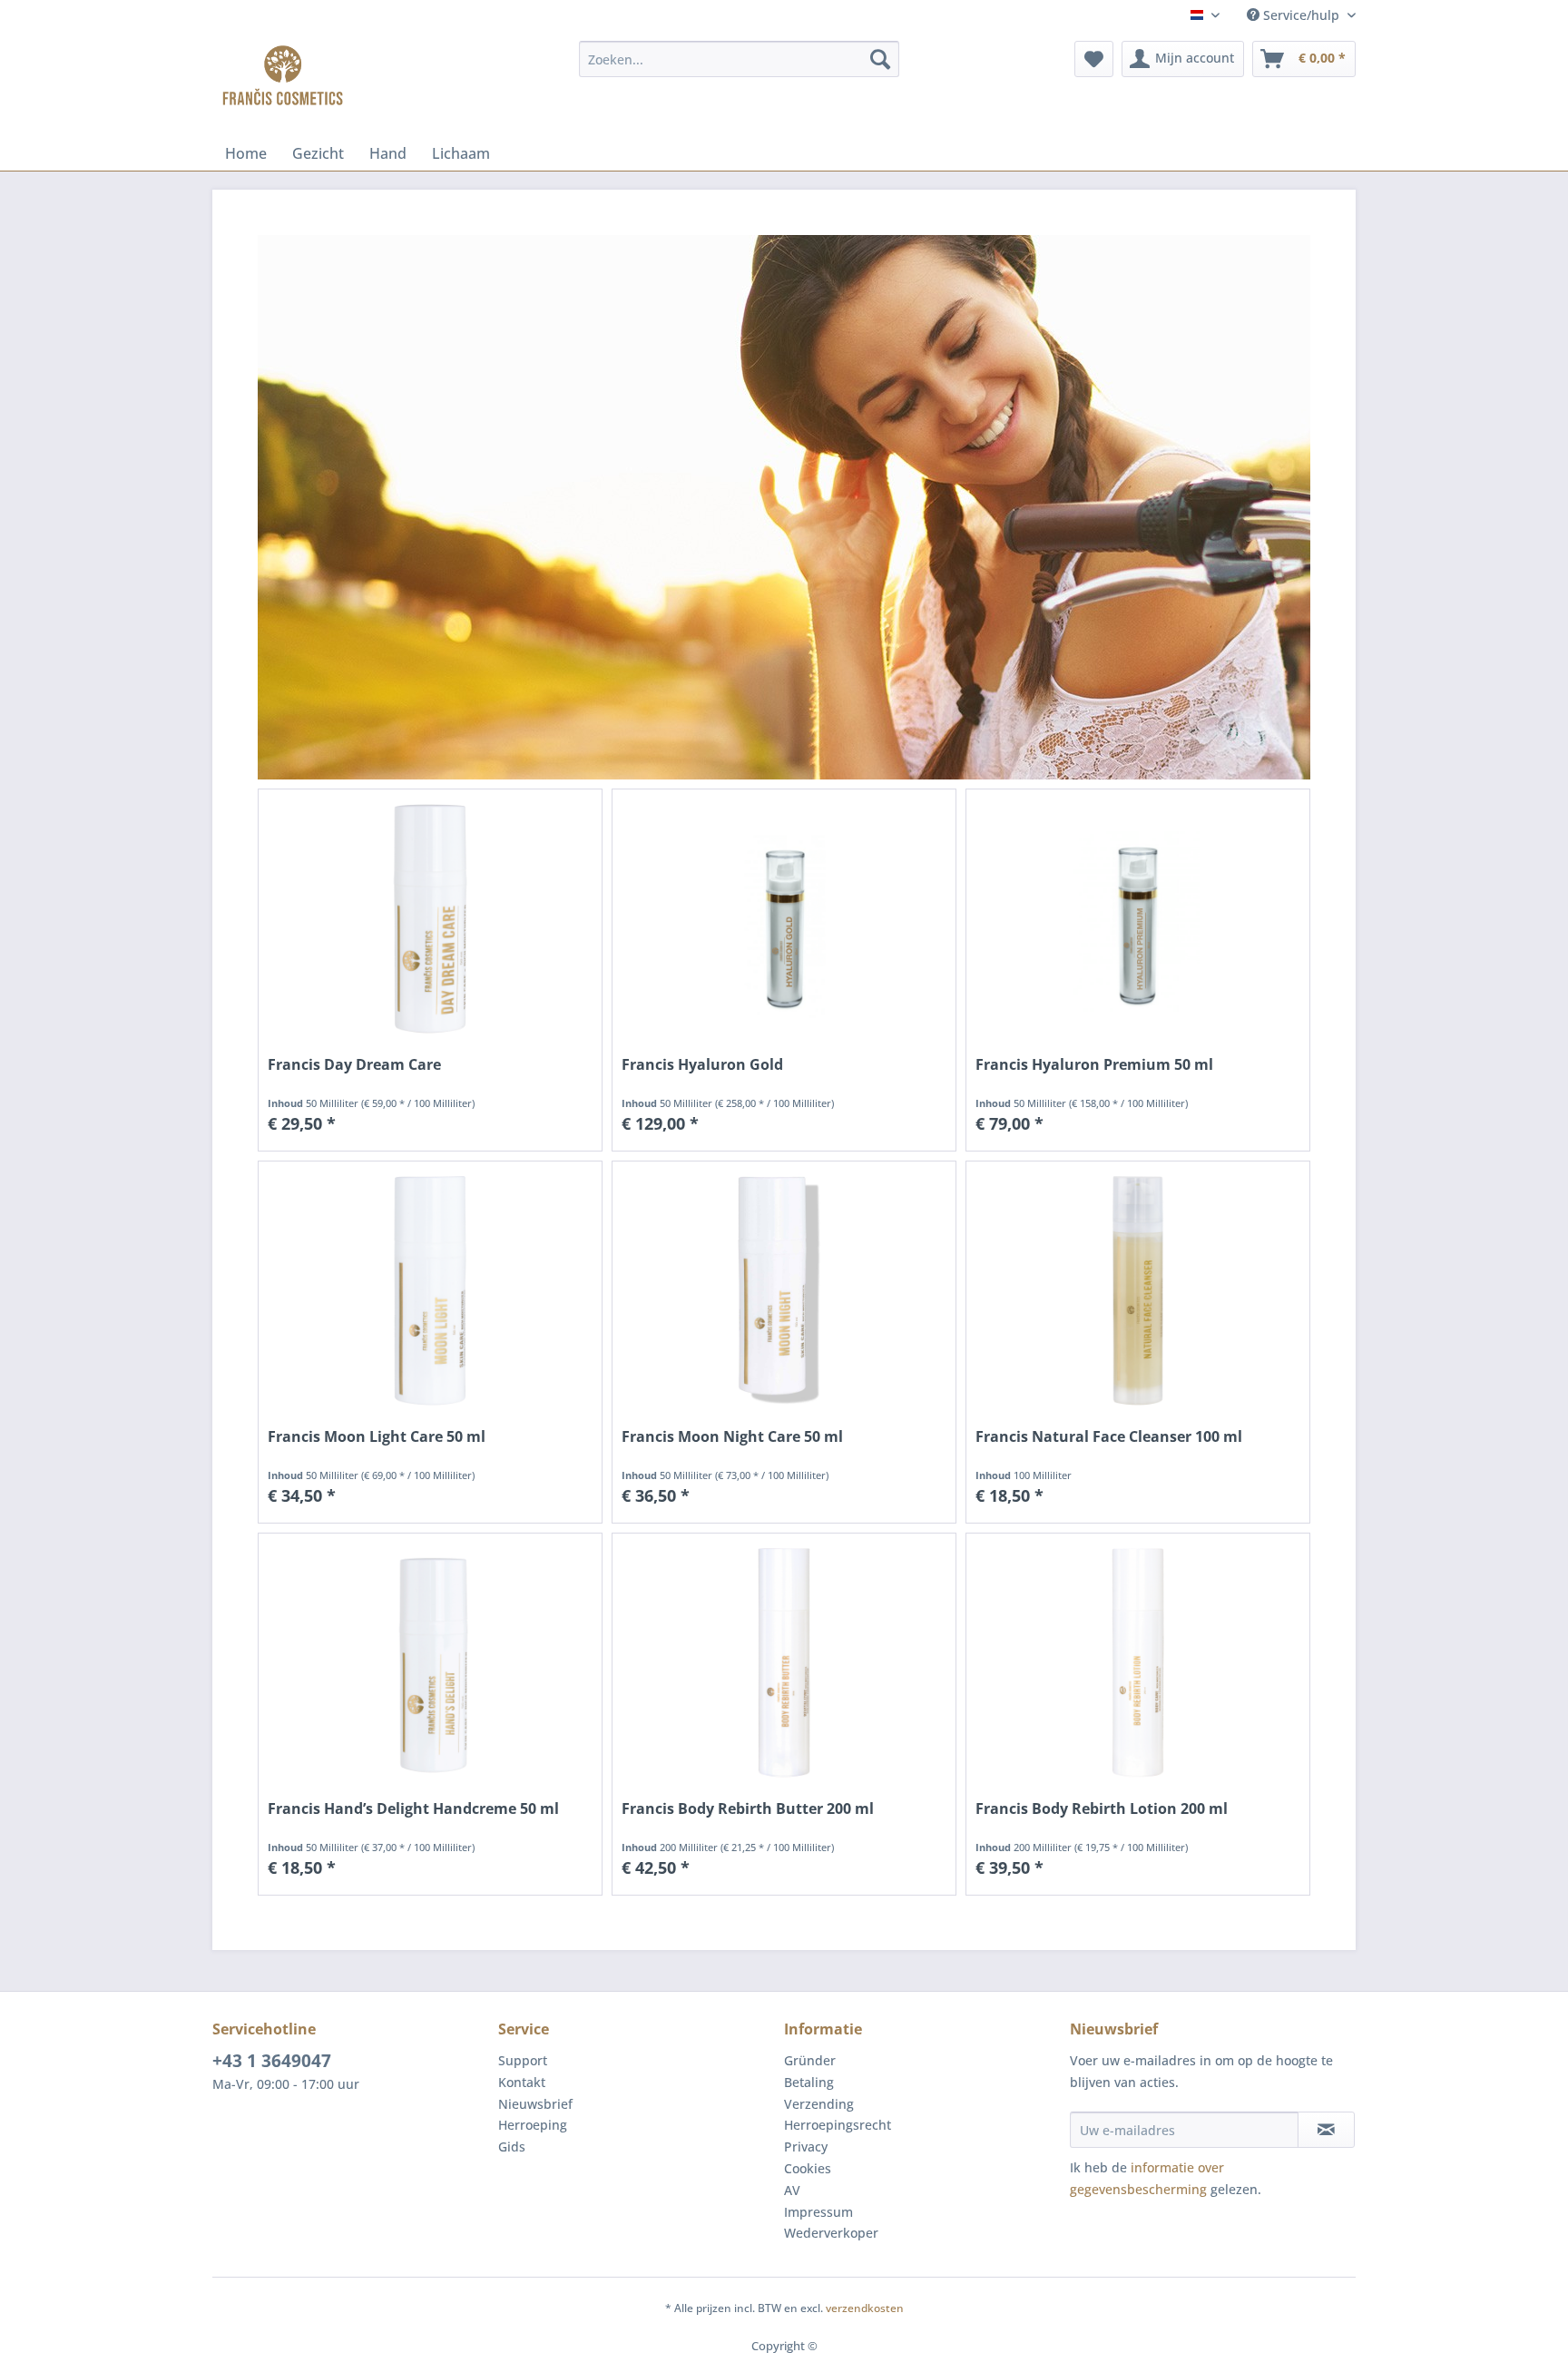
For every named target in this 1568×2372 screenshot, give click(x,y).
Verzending (819, 2104)
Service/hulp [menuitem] (1301, 15)
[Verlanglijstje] (1094, 59)
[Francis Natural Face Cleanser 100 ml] (1138, 1291)
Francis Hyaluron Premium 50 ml (1094, 1065)
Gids (512, 2147)
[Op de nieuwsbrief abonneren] (1326, 2130)
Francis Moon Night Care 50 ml (732, 1437)
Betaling (809, 2082)
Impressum (818, 2212)
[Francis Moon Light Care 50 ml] (430, 1291)
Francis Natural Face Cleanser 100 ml (1109, 1437)
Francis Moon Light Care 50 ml (377, 1437)
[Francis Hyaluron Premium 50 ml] (1138, 919)
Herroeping (533, 2125)
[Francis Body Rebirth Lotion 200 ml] (1138, 1663)
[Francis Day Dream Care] (430, 919)
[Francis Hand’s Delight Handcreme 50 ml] (430, 1663)
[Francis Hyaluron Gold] (784, 919)
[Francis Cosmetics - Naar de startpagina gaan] (283, 77)
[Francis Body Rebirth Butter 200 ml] (784, 1663)
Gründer (810, 2060)
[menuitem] (739, 59)
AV (792, 2190)
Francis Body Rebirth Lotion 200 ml (1102, 1809)
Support (523, 2060)
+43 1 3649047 (272, 2061)
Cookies (808, 2168)
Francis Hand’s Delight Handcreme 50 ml (413, 1809)
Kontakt (522, 2082)
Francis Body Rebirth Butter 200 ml (748, 1809)
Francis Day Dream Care (354, 1065)
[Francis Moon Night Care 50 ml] (784, 1291)
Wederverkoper (831, 2233)
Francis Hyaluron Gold (702, 1065)
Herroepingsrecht (838, 2125)
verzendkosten (865, 2308)
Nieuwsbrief (535, 2104)
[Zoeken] (880, 59)
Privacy (806, 2147)
